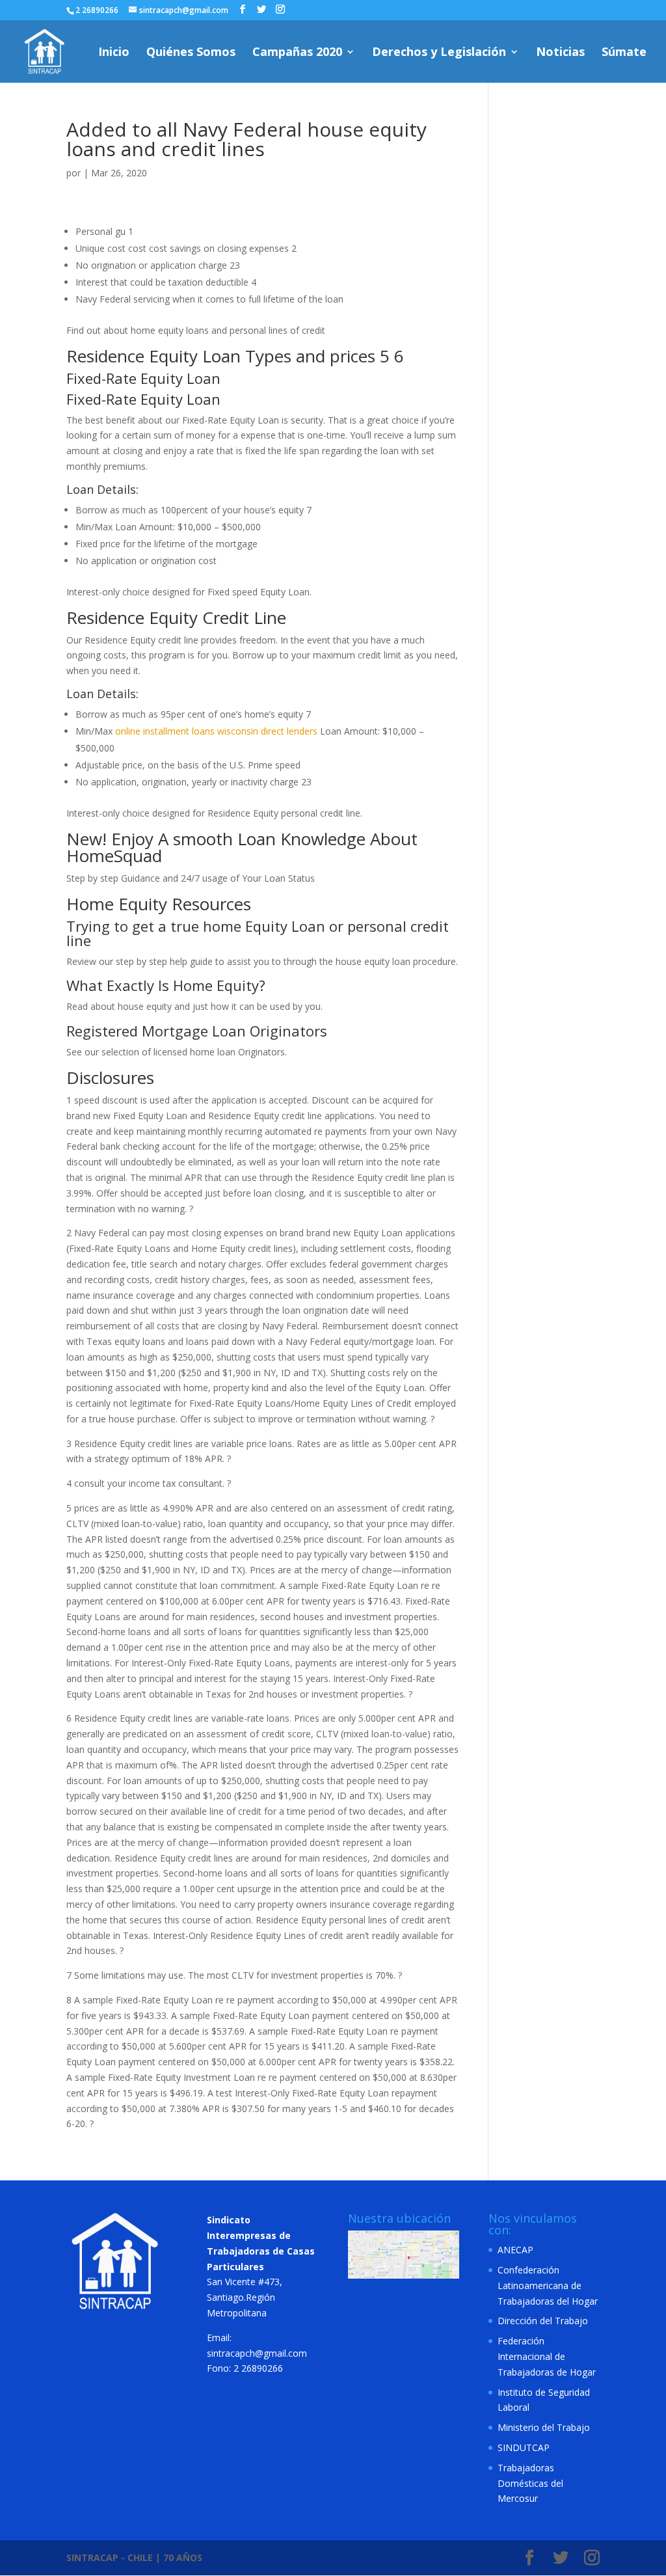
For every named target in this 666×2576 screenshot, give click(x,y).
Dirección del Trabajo (543, 2321)
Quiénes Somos (191, 53)
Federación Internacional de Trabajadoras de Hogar (547, 2356)
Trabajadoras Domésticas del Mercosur (530, 2483)
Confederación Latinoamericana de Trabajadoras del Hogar (548, 2285)
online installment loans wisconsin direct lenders (216, 731)
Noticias (560, 53)
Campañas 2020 (297, 53)
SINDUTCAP (524, 2447)
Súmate (624, 53)
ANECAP (515, 2250)
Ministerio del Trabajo (544, 2427)
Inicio (114, 53)
